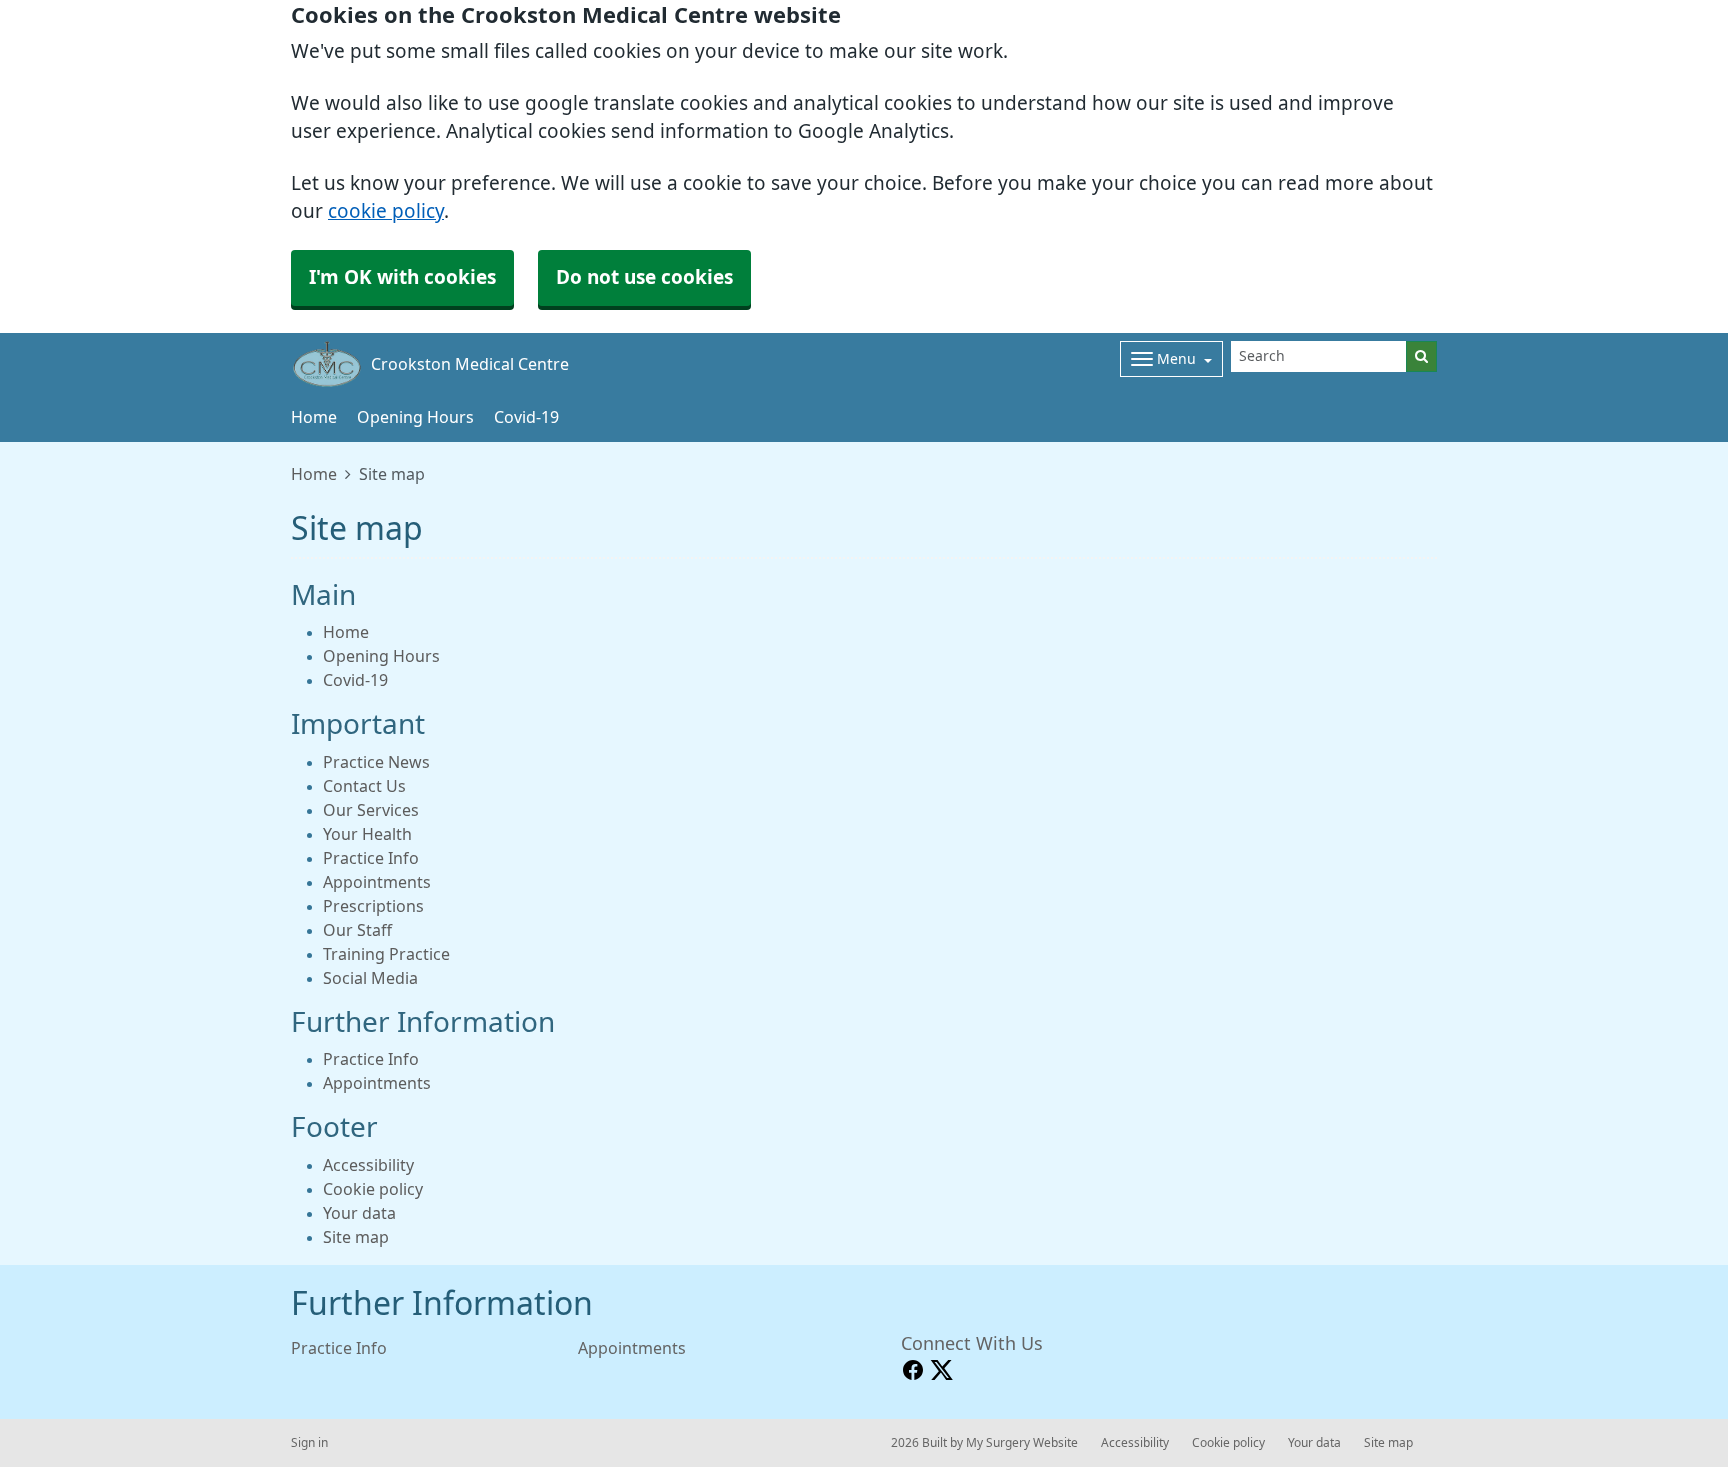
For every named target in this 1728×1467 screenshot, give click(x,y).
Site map (356, 1237)
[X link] (942, 1370)
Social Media (370, 978)
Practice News (376, 762)
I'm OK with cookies (402, 277)
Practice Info (371, 858)
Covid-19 (526, 417)
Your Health (367, 834)
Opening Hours (415, 417)
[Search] (1421, 356)
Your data (359, 1213)
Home (314, 417)
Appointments (377, 882)
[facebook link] (913, 1370)
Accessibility (368, 1165)
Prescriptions (373, 906)
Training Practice (386, 954)
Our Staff (357, 930)
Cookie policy (373, 1189)
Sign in (309, 1443)
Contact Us (364, 786)
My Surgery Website (1022, 1443)
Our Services (371, 810)
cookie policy (386, 211)
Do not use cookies (644, 277)
